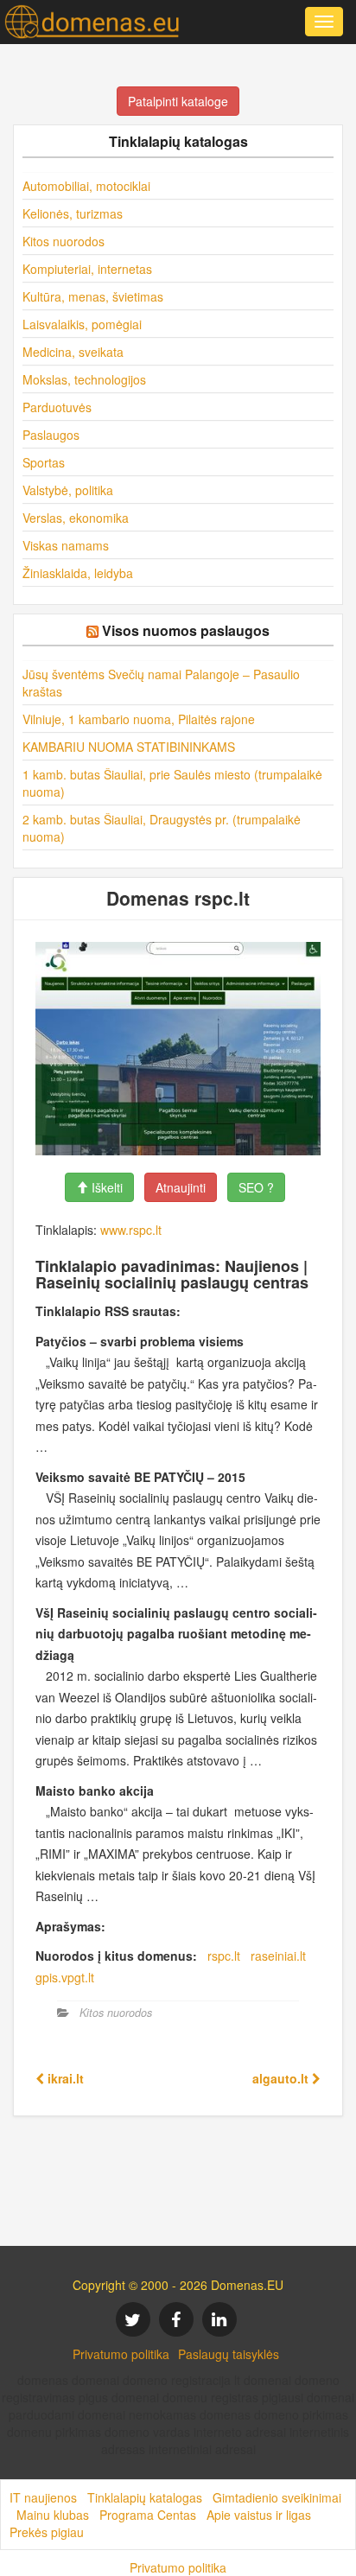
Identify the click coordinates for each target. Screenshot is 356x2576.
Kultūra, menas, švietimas (93, 296)
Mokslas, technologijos (84, 379)
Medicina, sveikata (73, 352)
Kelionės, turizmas (73, 213)
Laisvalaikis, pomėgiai (82, 324)
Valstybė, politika (68, 490)
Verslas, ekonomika (76, 518)
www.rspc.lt (131, 1230)
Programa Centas (148, 2515)
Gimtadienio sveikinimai (277, 2497)
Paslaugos (51, 435)
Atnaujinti (181, 1187)
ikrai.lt (64, 2078)
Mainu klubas (53, 2515)
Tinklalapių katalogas (145, 2497)
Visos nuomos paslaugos (186, 630)
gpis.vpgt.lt (65, 1977)
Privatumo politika (121, 2354)
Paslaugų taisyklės (229, 2354)
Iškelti (105, 1187)
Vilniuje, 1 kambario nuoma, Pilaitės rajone (139, 719)
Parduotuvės (57, 407)
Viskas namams (66, 545)
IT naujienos (43, 2497)
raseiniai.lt (278, 1956)
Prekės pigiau (47, 2532)
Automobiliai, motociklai (86, 186)
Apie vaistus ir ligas (259, 2515)
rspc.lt (224, 1956)
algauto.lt (282, 2078)
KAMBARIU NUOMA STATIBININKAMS (129, 747)
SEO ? (256, 1187)
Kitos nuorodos (64, 241)
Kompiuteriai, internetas (87, 269)
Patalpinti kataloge (178, 101)
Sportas (44, 462)
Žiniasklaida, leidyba (78, 573)
